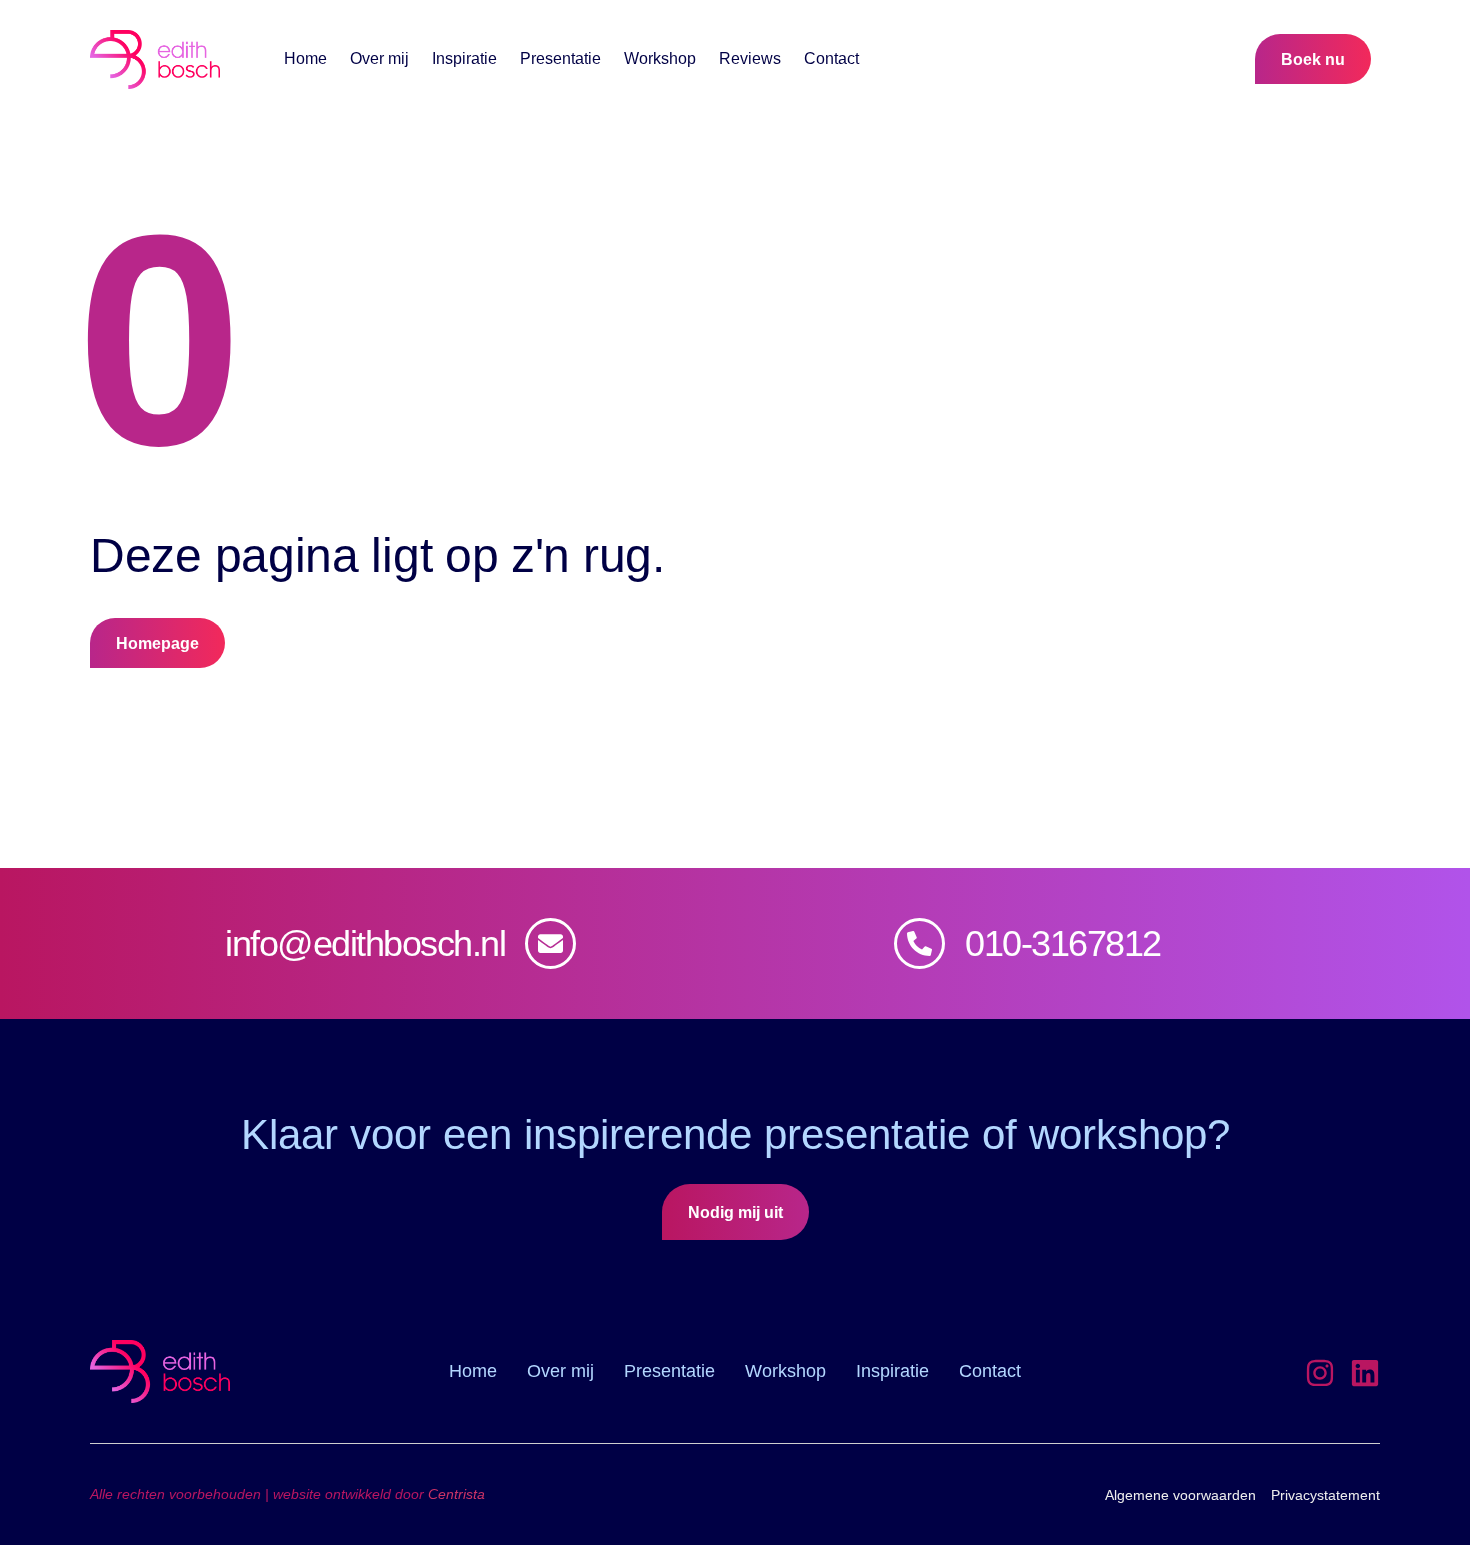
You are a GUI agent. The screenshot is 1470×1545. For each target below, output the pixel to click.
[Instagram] (1320, 1373)
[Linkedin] (1365, 1373)
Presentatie (560, 59)
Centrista (456, 1494)
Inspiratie (464, 59)
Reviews (750, 59)
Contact (831, 59)
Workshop (660, 59)
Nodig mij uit (735, 1212)
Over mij (379, 59)
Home (305, 59)
